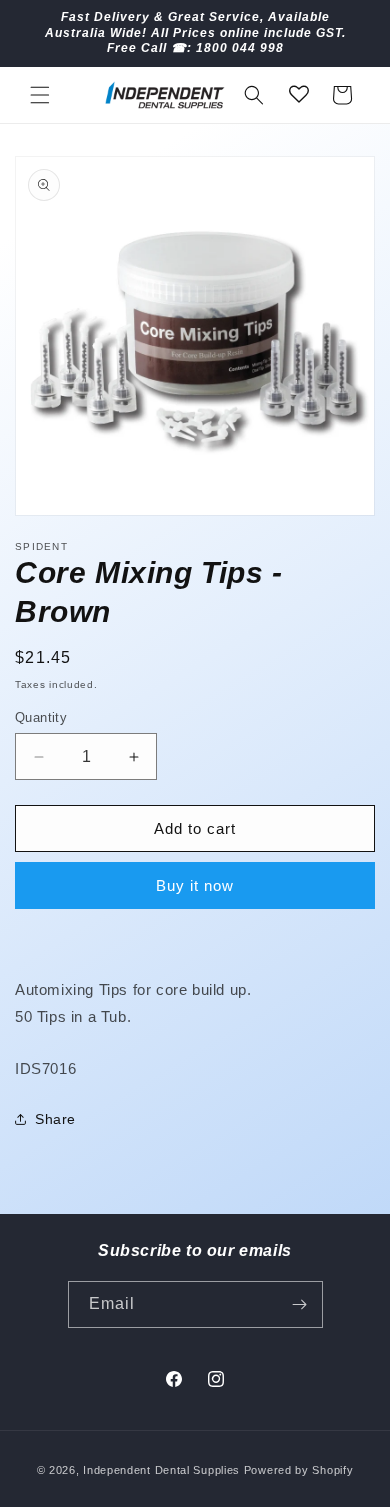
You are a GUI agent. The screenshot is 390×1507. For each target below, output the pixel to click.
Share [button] (55, 1119)
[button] (40, 95)
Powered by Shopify (299, 1470)
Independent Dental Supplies (161, 1470)
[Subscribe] (300, 1304)
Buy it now (195, 885)
